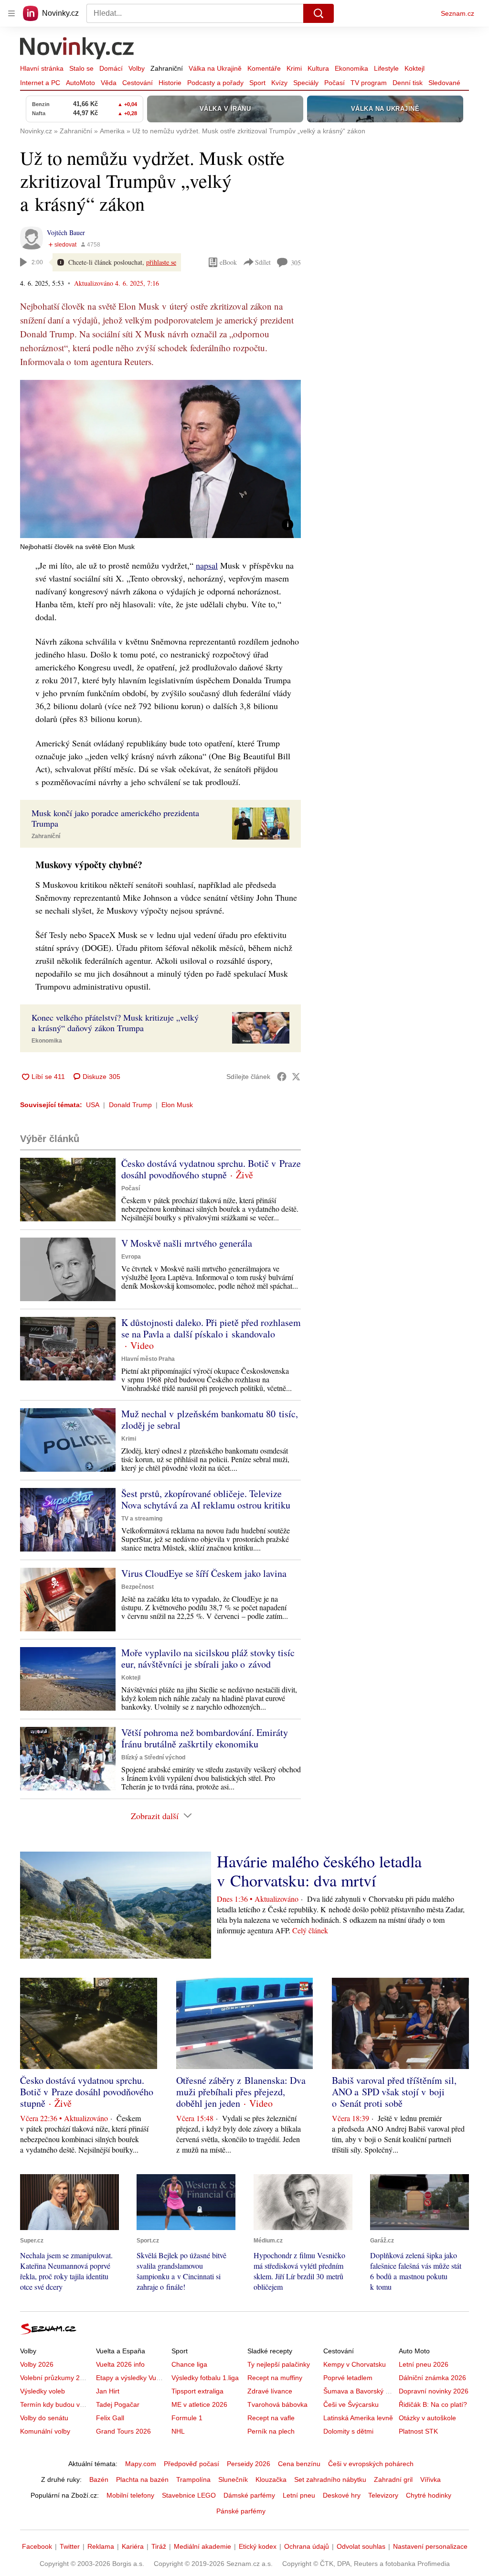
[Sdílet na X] (296, 1077)
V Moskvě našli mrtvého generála (187, 1243)
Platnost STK (418, 2431)
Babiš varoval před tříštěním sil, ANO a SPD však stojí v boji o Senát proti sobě (394, 2092)
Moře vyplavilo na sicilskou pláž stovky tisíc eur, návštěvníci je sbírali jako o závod (208, 1658)
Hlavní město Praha (148, 1359)
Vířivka (431, 2479)
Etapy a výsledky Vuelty (131, 2378)
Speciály (306, 83)
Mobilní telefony (130, 2495)
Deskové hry (342, 2495)
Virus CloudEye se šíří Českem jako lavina (204, 1573)
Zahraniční (167, 68)
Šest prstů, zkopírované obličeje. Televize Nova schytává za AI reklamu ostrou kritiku (206, 1499)
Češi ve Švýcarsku (351, 2404)
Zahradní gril (393, 2479)
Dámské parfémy (249, 2495)
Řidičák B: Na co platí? (433, 2404)
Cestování (138, 83)
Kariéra (133, 2546)
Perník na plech (271, 2431)
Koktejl (415, 68)
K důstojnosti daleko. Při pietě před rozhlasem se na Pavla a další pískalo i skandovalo (211, 1328)
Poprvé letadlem (348, 2378)
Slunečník (233, 2479)
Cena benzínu (299, 2464)
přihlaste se (161, 262)
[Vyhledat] (319, 13)
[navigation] (11, 13)
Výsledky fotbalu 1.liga (205, 2378)
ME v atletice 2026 (199, 2404)
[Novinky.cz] (77, 49)
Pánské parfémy (241, 2511)
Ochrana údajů (307, 2546)
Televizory (383, 2495)
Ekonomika (351, 68)
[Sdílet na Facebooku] (282, 1077)
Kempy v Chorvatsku (355, 2364)
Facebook (37, 2546)
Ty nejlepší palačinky (279, 2364)
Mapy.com (141, 2464)
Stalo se (81, 68)
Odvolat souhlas (361, 2546)
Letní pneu (299, 2495)
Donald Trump (130, 1105)
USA (93, 1105)
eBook (228, 262)
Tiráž (159, 2546)
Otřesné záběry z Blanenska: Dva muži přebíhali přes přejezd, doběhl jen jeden (241, 2092)
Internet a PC (40, 83)
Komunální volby (45, 2431)
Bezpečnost (138, 1587)
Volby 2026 (37, 2364)
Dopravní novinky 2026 (434, 2391)
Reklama (101, 2546)
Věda (109, 83)
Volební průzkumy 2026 (56, 2378)
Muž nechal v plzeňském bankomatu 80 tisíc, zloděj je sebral (210, 1419)
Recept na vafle (271, 2418)
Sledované (444, 83)
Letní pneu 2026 (424, 2364)
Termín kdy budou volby (56, 2404)
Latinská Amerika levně (358, 2418)
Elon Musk (177, 1105)
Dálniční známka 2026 (432, 2378)
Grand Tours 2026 (123, 2431)
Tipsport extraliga (197, 2391)
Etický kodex (258, 2546)
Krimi (294, 68)
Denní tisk (408, 83)
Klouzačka (271, 2479)
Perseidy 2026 (249, 2464)
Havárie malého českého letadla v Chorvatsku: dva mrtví (319, 1871)
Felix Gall (110, 2418)
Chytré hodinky (429, 2495)
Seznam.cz (457, 13)
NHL (178, 2431)
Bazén (99, 2479)
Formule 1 (187, 2418)
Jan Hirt (108, 2391)
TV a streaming (142, 1519)
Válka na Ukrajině (215, 68)
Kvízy (279, 83)
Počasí (335, 83)
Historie (170, 83)
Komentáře (264, 68)
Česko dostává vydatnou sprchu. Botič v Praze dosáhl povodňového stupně (211, 1169)
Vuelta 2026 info (120, 2364)
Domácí (111, 68)
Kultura (318, 68)
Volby (137, 68)
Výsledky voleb (43, 2391)
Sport (257, 83)
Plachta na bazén (142, 2479)
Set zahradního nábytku (330, 2479)
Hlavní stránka (42, 68)
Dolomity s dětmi (348, 2431)
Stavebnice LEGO (189, 2495)
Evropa (131, 1257)
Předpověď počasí (191, 2464)
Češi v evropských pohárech (371, 2464)
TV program (369, 83)
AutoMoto (80, 83)
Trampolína (193, 2479)
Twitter (70, 2546)
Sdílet (263, 262)
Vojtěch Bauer (66, 232)
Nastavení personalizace (430, 2546)
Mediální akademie (202, 2546)
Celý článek (310, 1930)
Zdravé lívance (270, 2391)
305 (296, 263)
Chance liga (189, 2364)
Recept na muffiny (275, 2378)
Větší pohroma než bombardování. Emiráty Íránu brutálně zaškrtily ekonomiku (205, 1738)
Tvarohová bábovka (277, 2404)
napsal (207, 565)
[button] (160, 459)
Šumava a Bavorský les (359, 2391)
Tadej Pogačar (118, 2404)
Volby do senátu (44, 2418)
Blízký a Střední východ (153, 1757)
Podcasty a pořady (215, 83)
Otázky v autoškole (427, 2418)
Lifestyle (386, 68)
